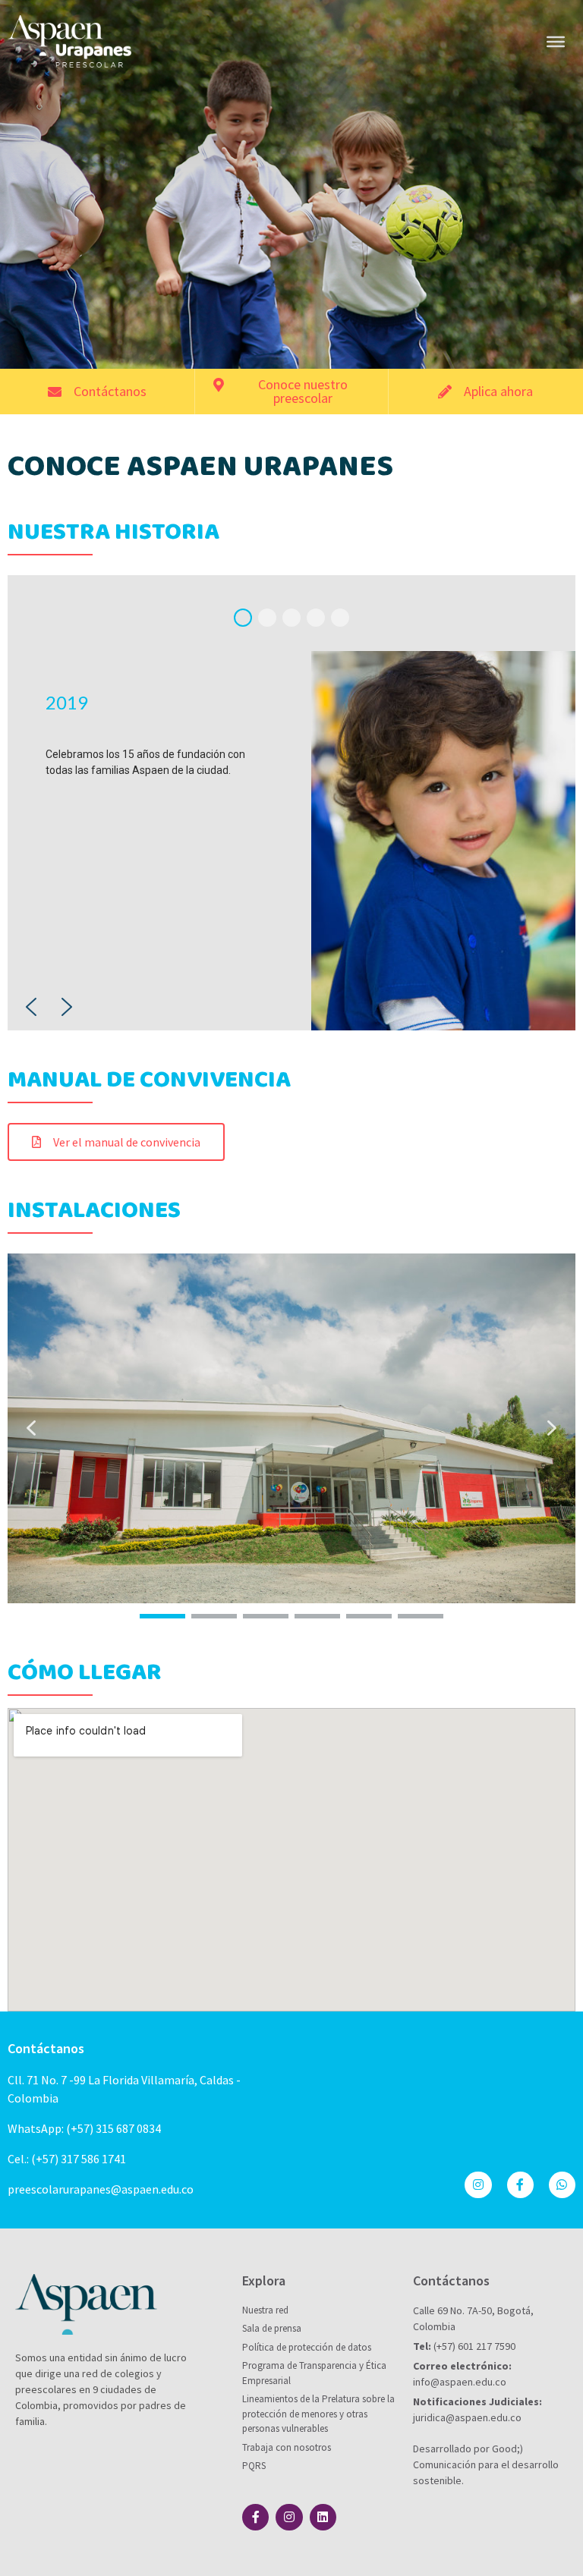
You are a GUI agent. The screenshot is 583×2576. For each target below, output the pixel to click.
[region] (291, 803)
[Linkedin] (323, 2517)
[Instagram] (478, 2185)
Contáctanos (46, 2048)
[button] (243, 618)
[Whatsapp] (562, 2185)
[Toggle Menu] (556, 41)
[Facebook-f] (520, 2185)
